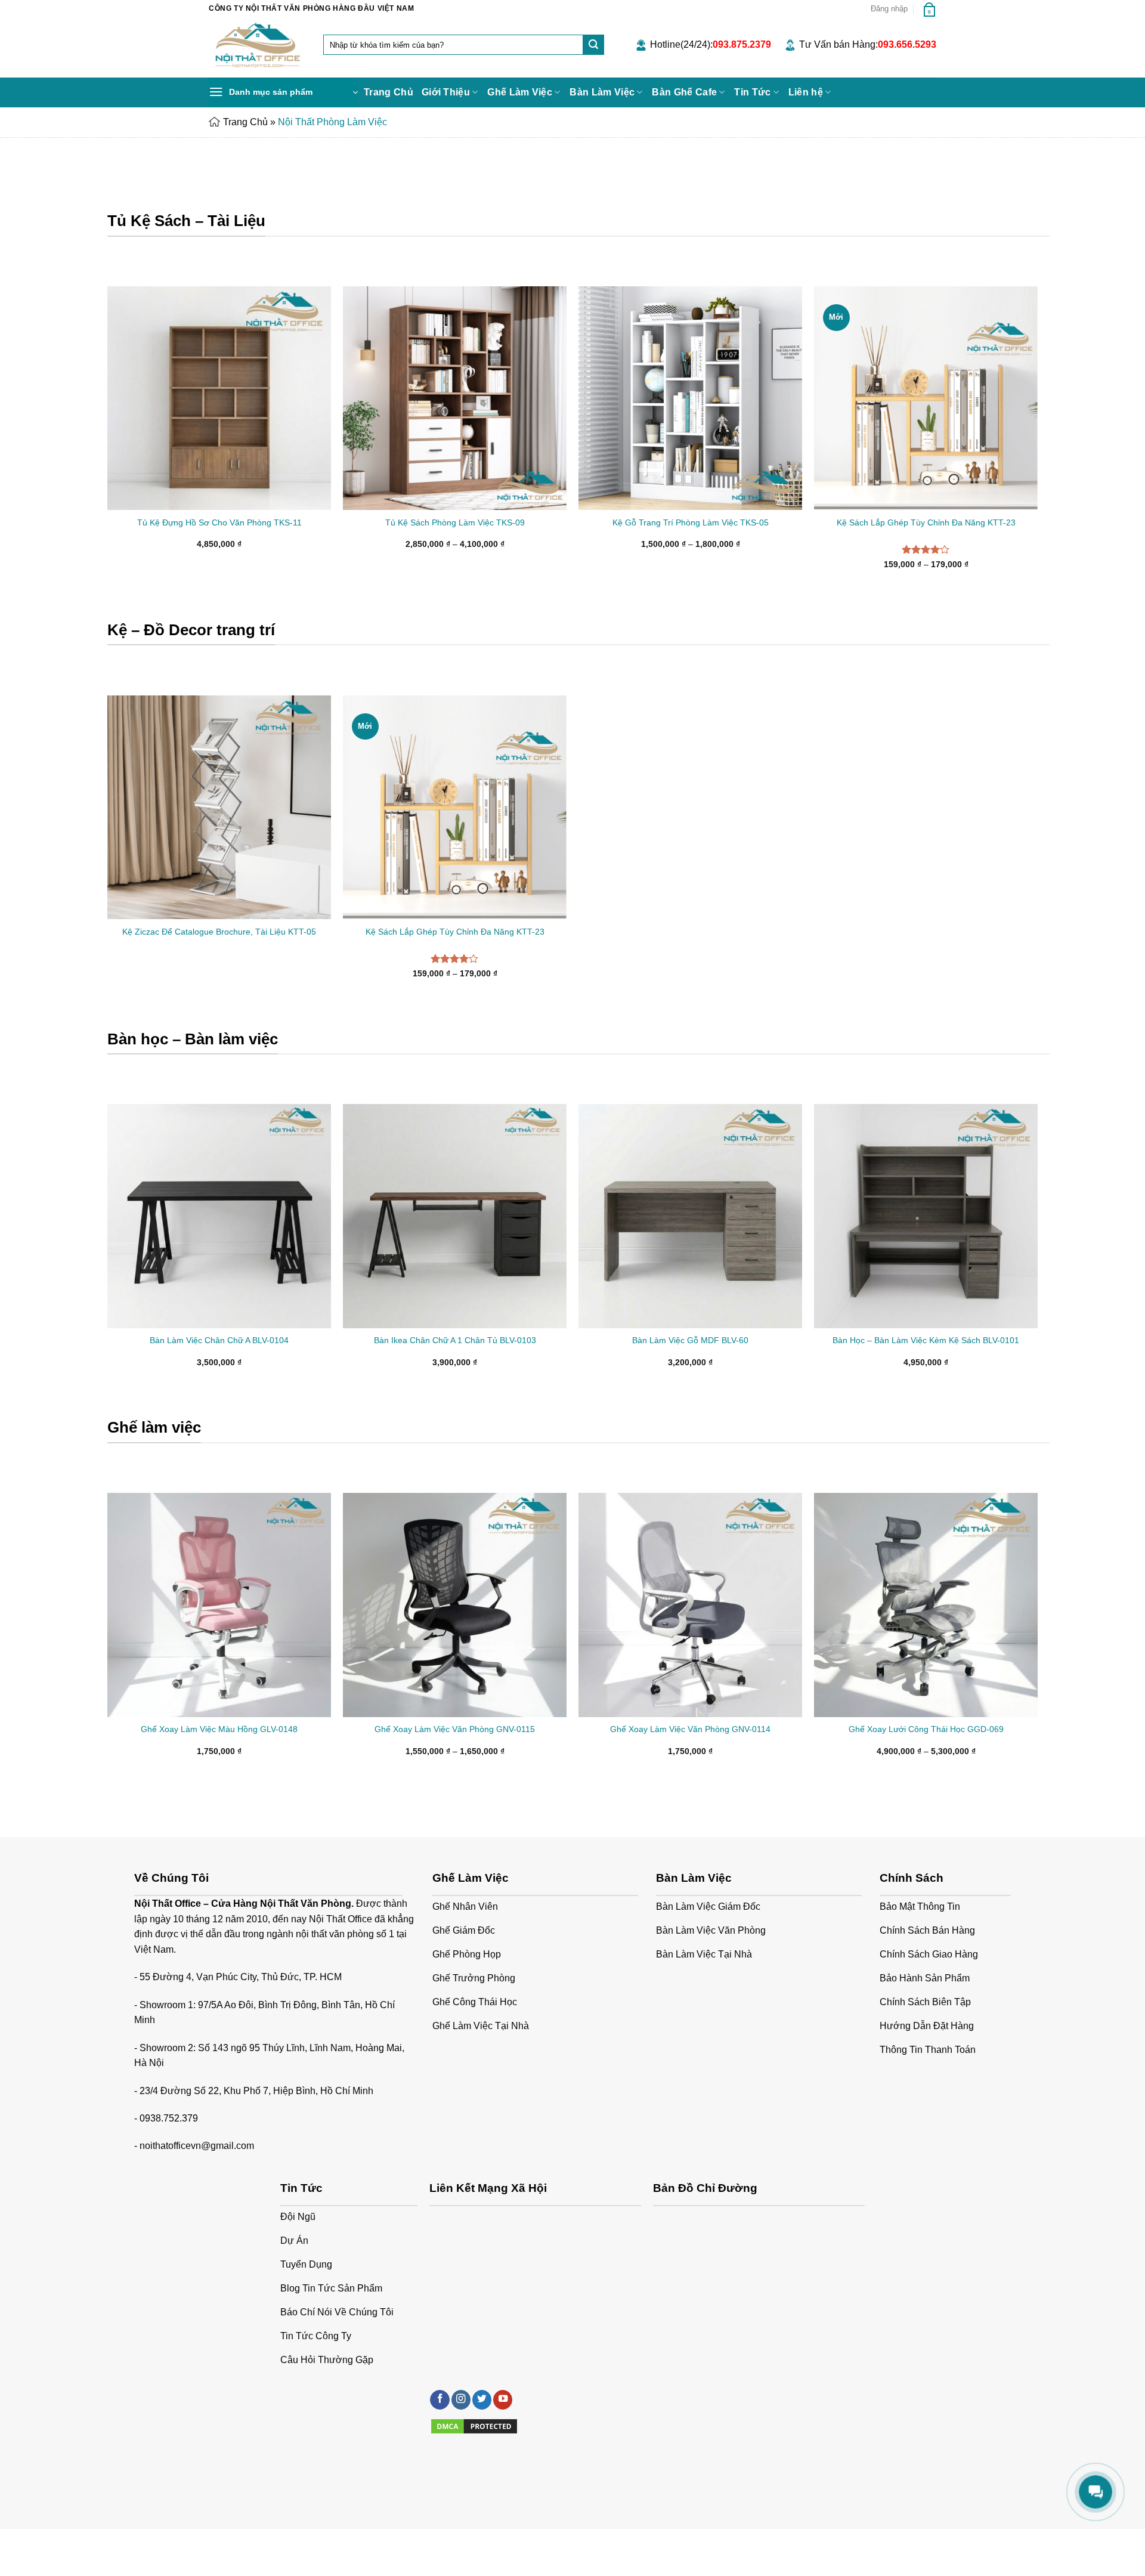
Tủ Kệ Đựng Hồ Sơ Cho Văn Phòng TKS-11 (219, 522)
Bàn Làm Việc (602, 92)
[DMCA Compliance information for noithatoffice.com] (474, 2426)
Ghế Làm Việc (520, 92)
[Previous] (108, 1246)
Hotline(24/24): (711, 44)
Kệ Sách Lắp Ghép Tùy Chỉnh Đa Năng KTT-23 (926, 522)
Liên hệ (806, 92)
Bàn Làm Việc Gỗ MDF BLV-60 (690, 1340)
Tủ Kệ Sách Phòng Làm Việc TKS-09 (455, 522)
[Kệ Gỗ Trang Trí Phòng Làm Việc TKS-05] (690, 398)
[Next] (1037, 1246)
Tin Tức (752, 92)
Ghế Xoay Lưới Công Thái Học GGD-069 (926, 1729)
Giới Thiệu (446, 92)
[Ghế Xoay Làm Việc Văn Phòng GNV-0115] (455, 1605)
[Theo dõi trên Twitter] (482, 2400)
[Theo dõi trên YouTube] (503, 2400)
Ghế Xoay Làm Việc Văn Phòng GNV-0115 (455, 1729)
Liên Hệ (324, 2542)
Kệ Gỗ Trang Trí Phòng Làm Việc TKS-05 (691, 522)
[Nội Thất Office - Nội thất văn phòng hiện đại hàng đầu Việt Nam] (257, 47)
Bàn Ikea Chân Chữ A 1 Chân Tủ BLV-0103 (455, 1340)
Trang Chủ (389, 92)
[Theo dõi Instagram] (461, 2400)
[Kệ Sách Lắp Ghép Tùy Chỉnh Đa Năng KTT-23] (926, 398)
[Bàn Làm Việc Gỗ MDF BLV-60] (690, 1216)
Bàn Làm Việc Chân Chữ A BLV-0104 (219, 1340)
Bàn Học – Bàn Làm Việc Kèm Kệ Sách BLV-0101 (926, 1340)
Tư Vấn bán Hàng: (868, 44)
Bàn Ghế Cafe (684, 92)
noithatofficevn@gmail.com (197, 2146)
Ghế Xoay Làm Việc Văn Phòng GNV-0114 (690, 1729)
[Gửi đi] (593, 45)
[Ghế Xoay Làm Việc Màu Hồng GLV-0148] (219, 1605)
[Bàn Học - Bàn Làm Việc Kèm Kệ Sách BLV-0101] (926, 1216)
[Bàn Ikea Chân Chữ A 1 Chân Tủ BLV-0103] (455, 1216)
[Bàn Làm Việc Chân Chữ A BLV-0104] (219, 1216)
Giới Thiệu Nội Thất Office (255, 2542)
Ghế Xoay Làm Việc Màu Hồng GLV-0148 (219, 1729)
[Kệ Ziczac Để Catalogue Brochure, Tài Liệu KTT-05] (219, 807)
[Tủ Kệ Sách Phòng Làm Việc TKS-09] (455, 398)
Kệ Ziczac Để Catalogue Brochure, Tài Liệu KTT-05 (219, 932)
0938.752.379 (169, 2118)
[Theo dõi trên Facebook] (440, 2400)
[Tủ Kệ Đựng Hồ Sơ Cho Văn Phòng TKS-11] (219, 398)
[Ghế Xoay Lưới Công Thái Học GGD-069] (926, 1605)
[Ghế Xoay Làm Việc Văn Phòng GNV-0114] (690, 1605)
